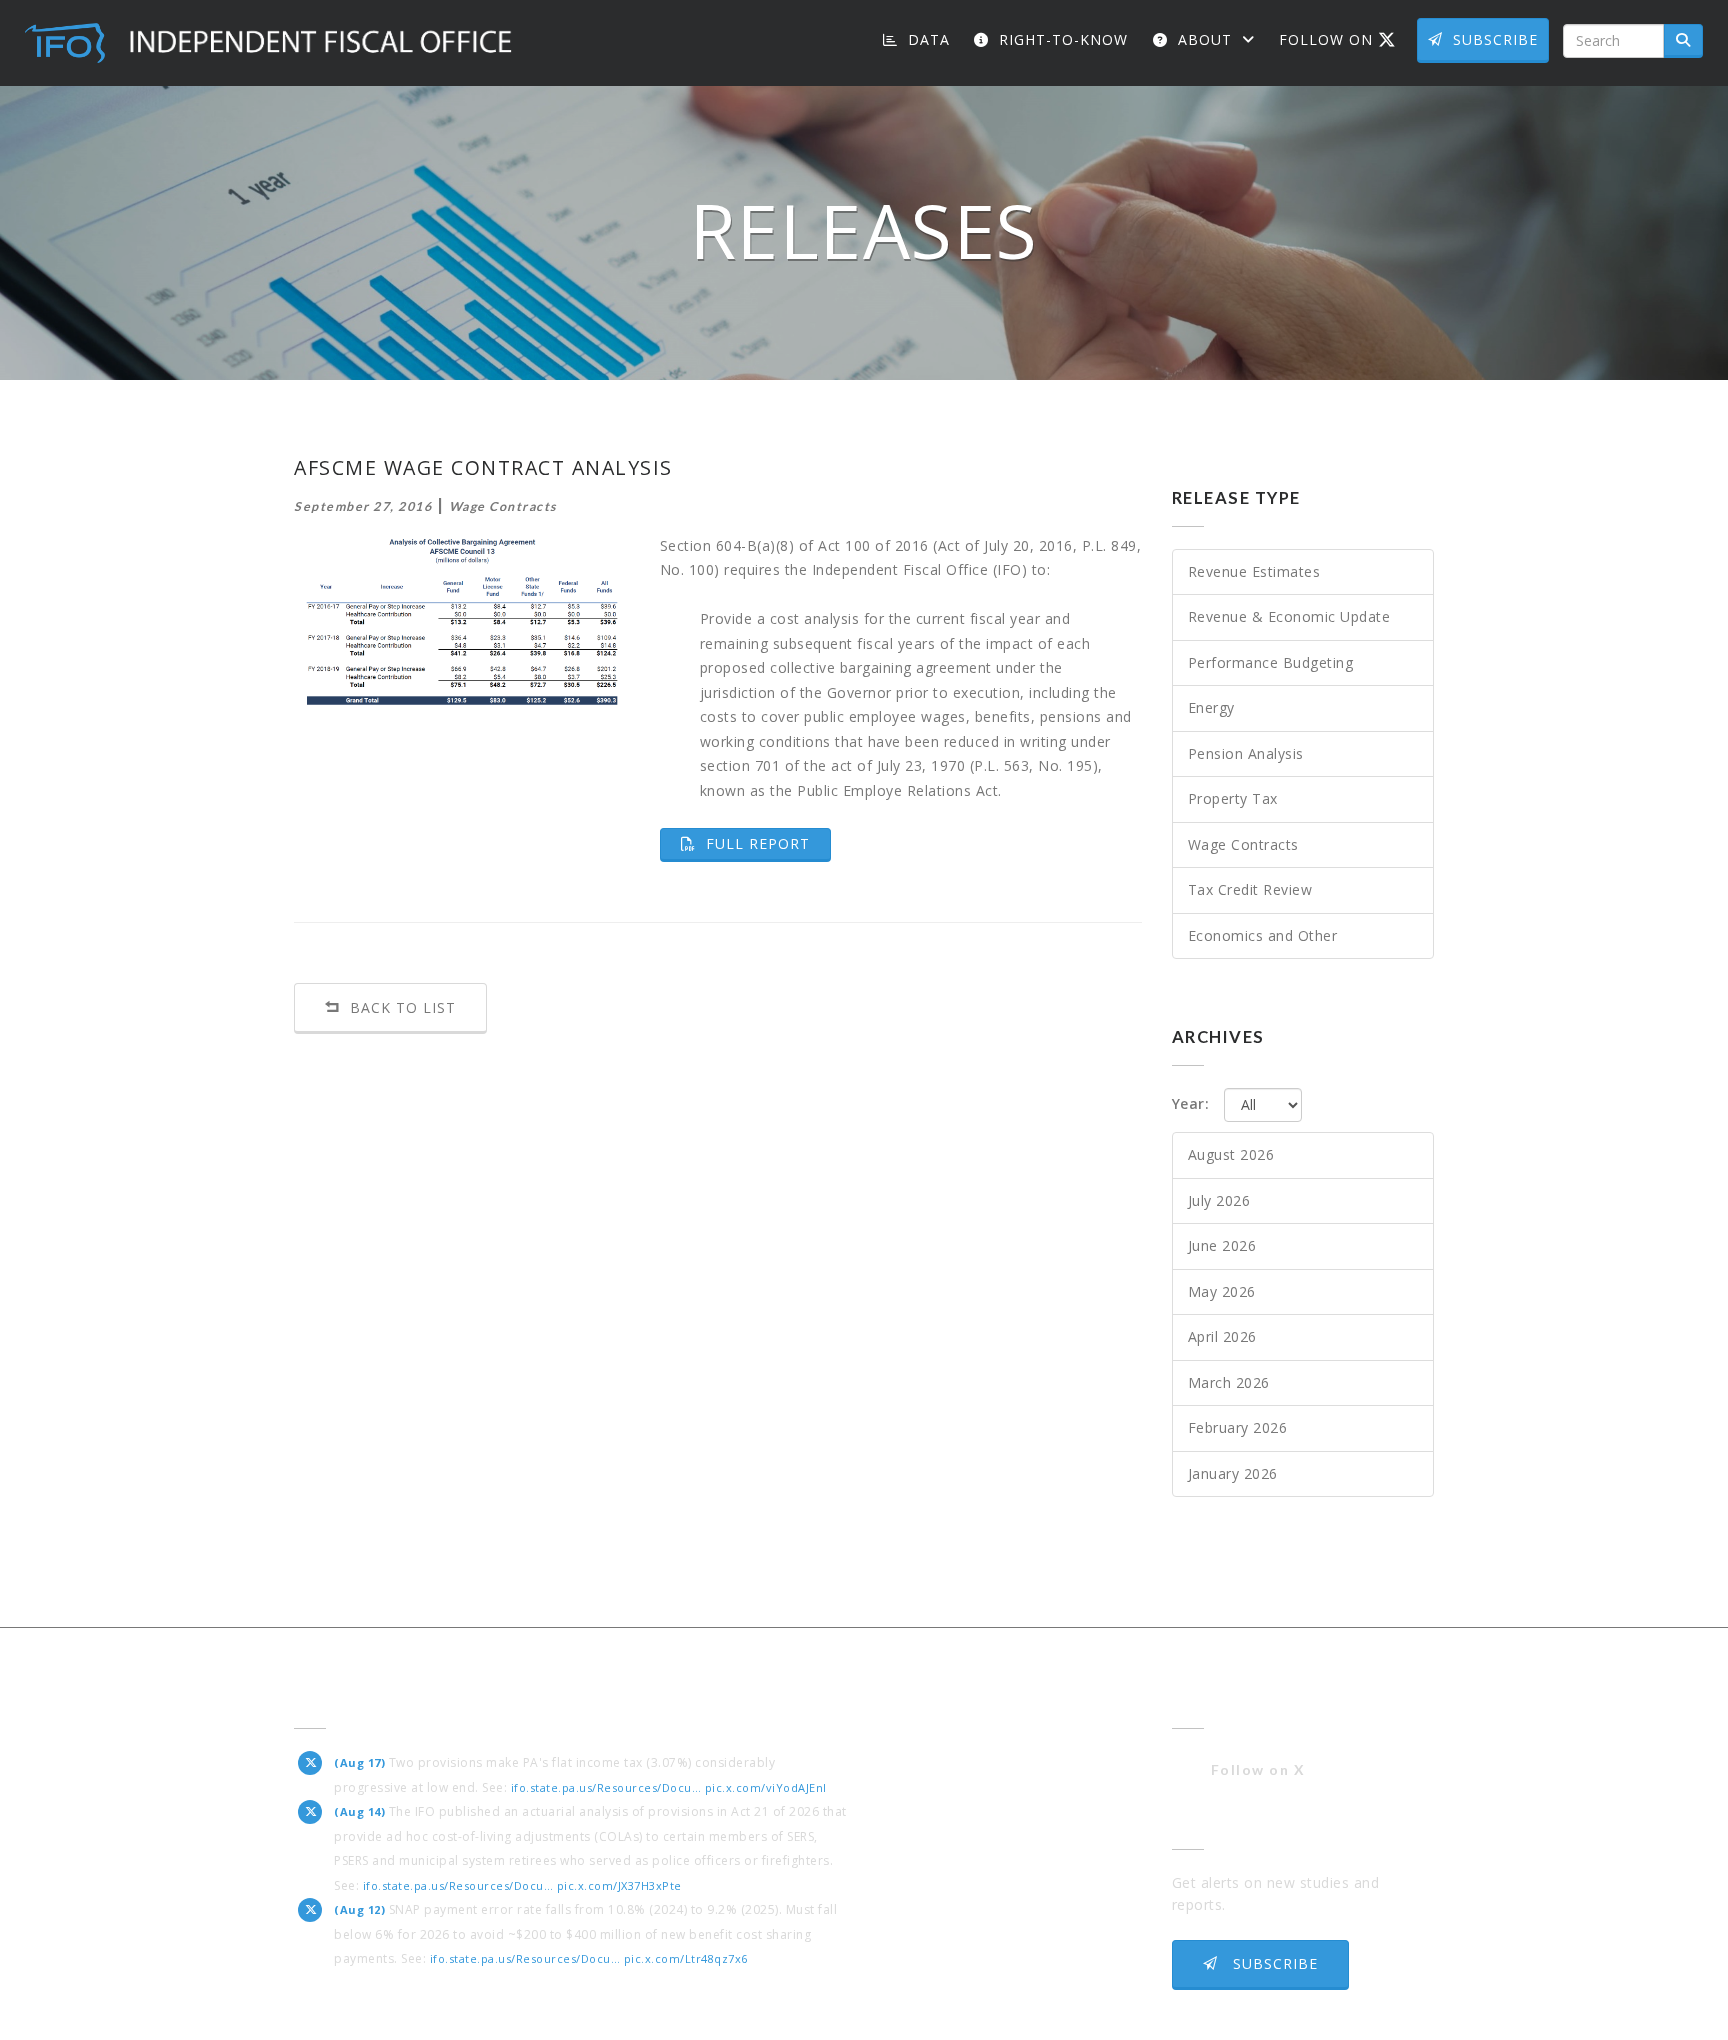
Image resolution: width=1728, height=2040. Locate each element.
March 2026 (1229, 1382)
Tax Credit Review (1250, 889)
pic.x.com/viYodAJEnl (766, 1787)
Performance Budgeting (1271, 662)
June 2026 (1222, 1245)
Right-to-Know (1061, 39)
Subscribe (1495, 39)
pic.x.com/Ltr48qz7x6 (686, 1958)
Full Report (766, 843)
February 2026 (1238, 1427)
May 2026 (1222, 1291)
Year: (1191, 1103)
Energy (1211, 707)
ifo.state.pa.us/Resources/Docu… (606, 1787)
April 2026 (1222, 1336)
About (1205, 39)
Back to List (400, 1007)
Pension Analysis (1246, 753)
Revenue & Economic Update (1289, 616)
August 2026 (1231, 1154)
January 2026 (1233, 1473)
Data (926, 39)
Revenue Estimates (1254, 571)
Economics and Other (1263, 935)
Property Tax (1233, 798)
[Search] (1683, 41)
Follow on (1345, 39)
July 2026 (1219, 1200)
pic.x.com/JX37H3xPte (619, 1885)
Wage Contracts (1243, 844)
